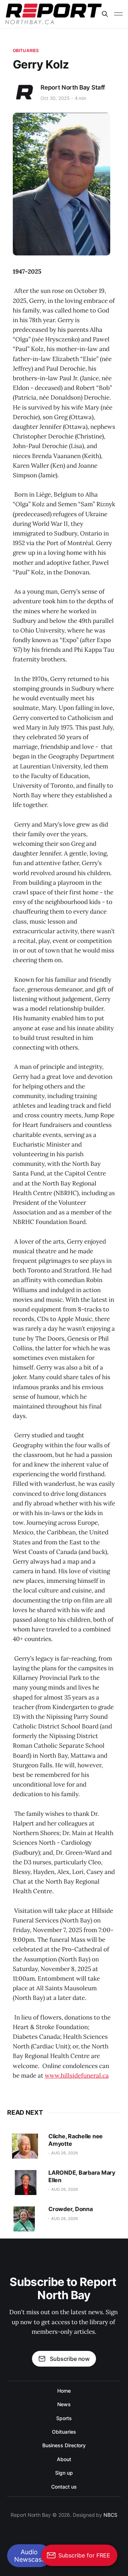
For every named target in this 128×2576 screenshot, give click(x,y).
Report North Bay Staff (73, 87)
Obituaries (26, 50)
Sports (64, 2418)
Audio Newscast (29, 2556)
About (64, 2459)
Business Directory (64, 2445)
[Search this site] (105, 14)
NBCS (110, 2515)
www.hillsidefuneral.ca (77, 2075)
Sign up (64, 2473)
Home (64, 2391)
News (64, 2404)
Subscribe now (70, 2359)
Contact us (64, 2487)
